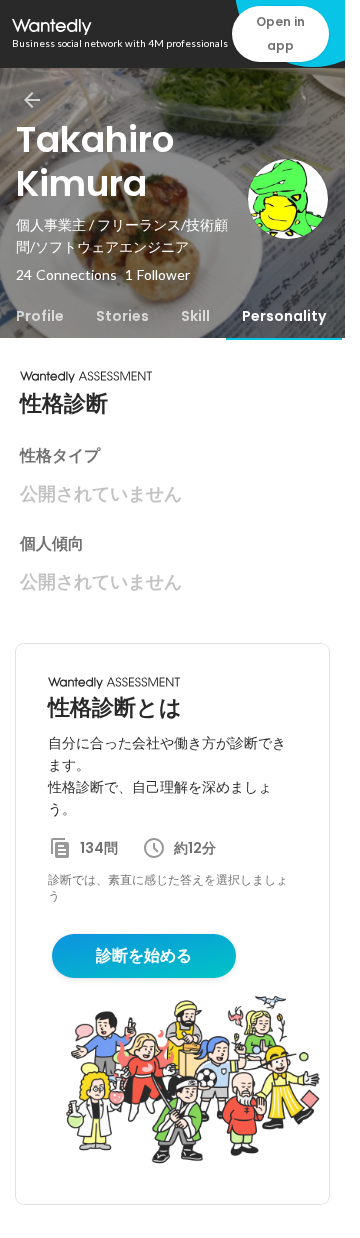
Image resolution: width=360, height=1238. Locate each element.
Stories (122, 316)
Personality (284, 316)
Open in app (280, 33)
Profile (40, 316)
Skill (195, 316)
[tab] (40, 316)
